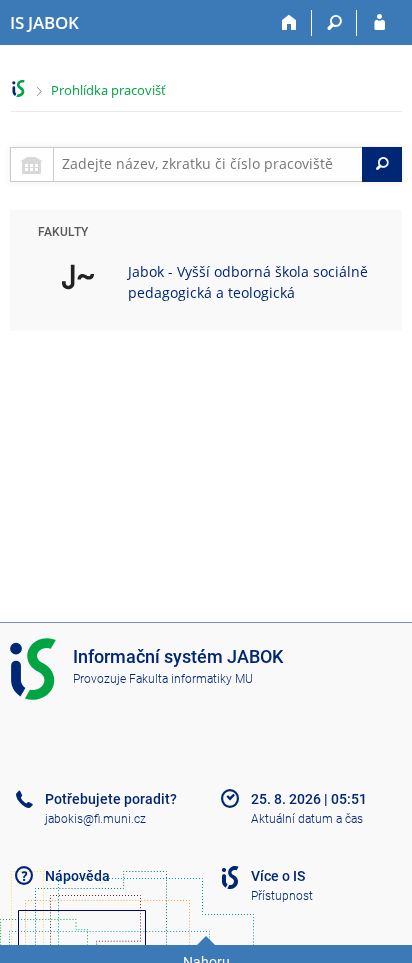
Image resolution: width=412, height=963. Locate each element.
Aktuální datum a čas (307, 819)
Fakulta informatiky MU (191, 679)
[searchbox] (208, 164)
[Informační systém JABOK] (18, 88)
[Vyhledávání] (334, 23)
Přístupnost (282, 896)
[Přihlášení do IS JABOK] (379, 23)
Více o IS (278, 876)
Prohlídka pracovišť (108, 90)
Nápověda (77, 876)
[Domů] (289, 23)
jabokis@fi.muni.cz (95, 819)
